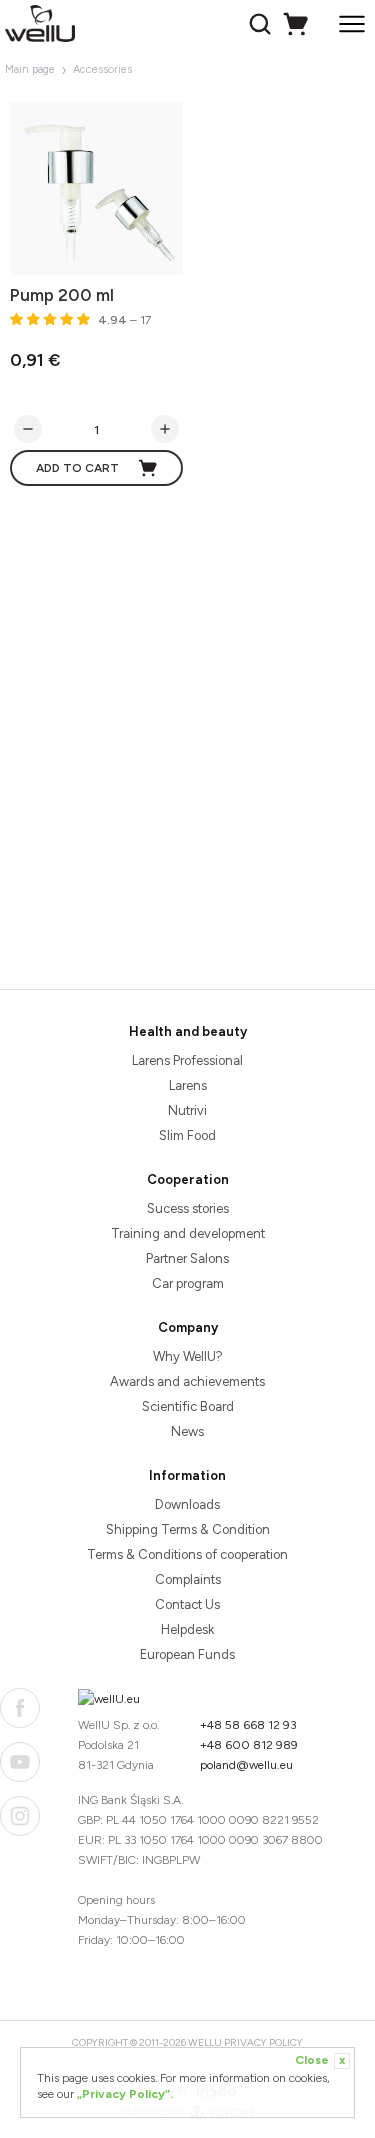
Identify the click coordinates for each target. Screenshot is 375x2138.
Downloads (187, 1504)
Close (320, 2060)
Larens (188, 1085)
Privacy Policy (263, 2042)
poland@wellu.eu (246, 1765)
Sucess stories (188, 1208)
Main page (30, 69)
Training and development (188, 1233)
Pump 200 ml (62, 295)
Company (188, 1327)
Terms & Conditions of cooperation (187, 1554)
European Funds (187, 1654)
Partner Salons (187, 1258)
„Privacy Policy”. (125, 2094)
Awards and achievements (187, 1381)
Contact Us (187, 1604)
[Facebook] (20, 1708)
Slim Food (187, 1135)
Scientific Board (188, 1406)
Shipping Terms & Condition (188, 1529)
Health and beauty (188, 1031)
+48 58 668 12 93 (248, 1725)
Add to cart (77, 468)
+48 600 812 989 (249, 1745)
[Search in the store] (262, 24)
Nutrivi (187, 1110)
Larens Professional (187, 1060)
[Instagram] (20, 1816)
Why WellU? (188, 1356)
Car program (188, 1283)
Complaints (188, 1579)
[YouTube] (20, 1762)
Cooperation (188, 1179)
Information (187, 1475)
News (187, 1431)
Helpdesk (187, 1629)
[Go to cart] (298, 24)
